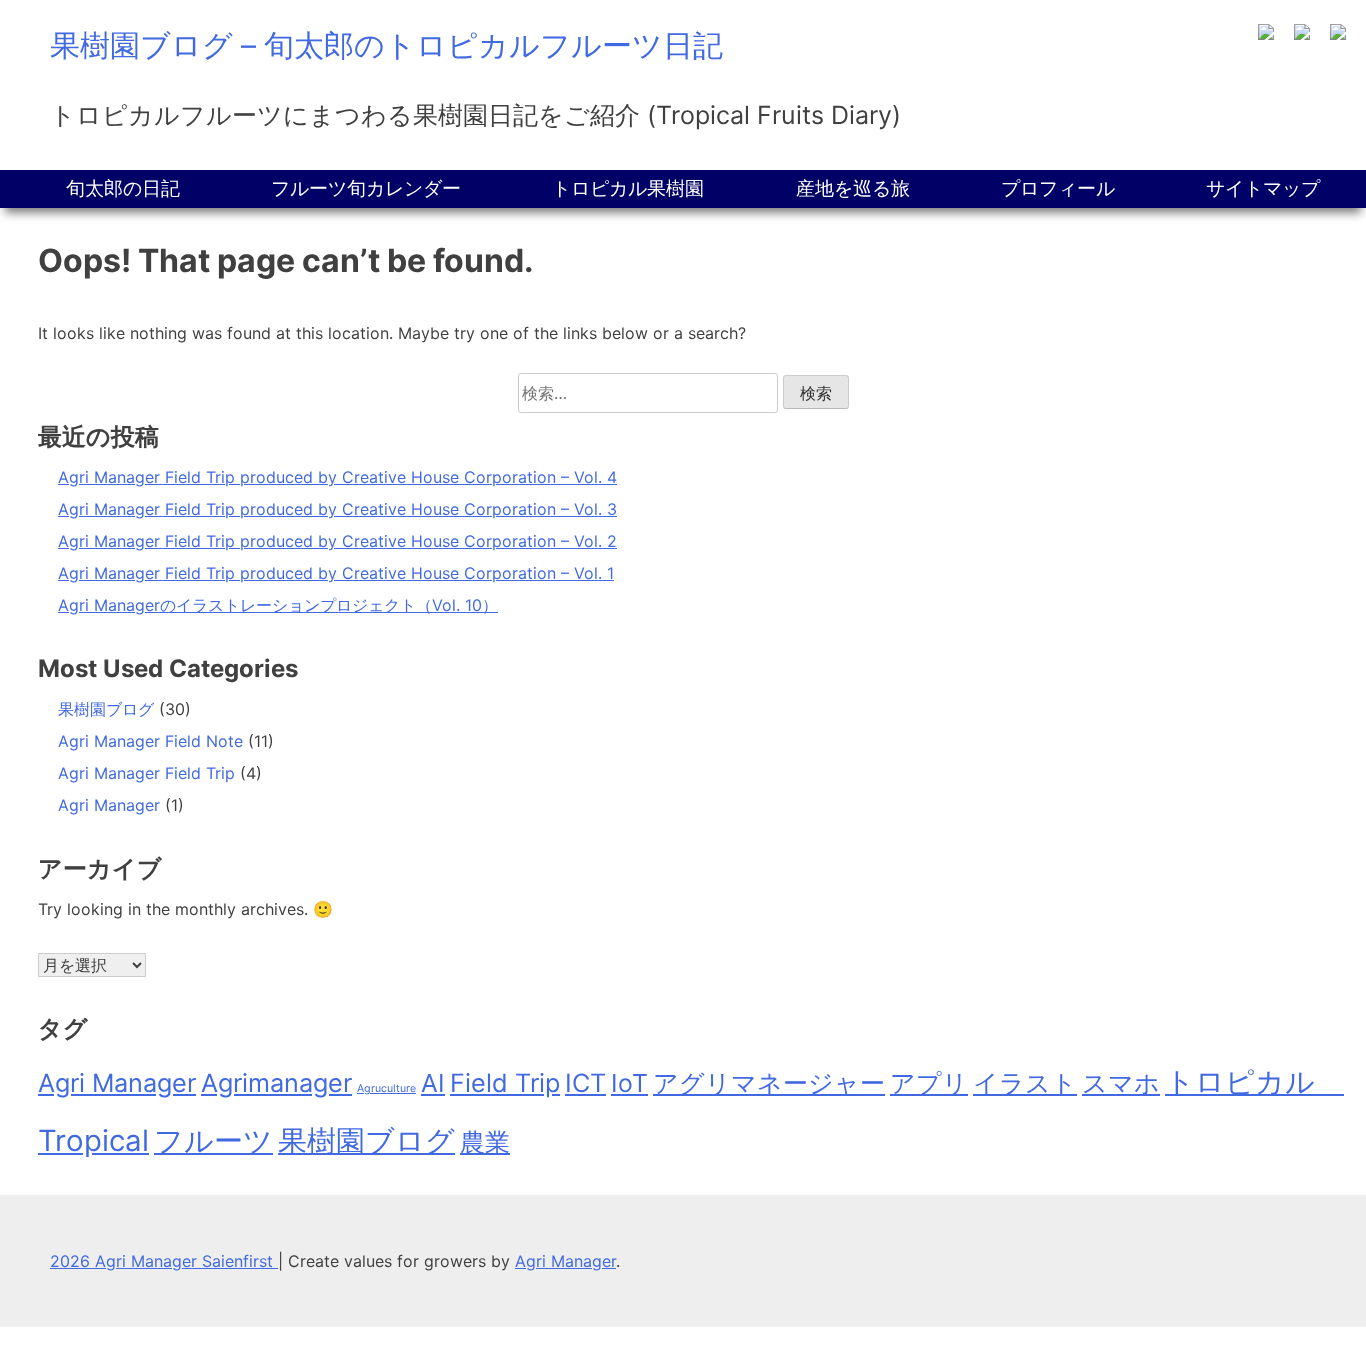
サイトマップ (1263, 188)
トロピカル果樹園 (628, 188)
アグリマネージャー (769, 1083)
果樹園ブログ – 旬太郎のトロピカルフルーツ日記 (386, 45)
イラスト (1025, 1083)
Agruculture (386, 1088)
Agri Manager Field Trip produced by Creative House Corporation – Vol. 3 (337, 509)
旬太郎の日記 (123, 188)
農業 (485, 1142)
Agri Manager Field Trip (146, 773)
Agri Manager (109, 805)
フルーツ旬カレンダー (366, 188)
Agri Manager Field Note (150, 741)
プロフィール (1058, 188)
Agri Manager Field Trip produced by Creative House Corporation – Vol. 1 (336, 573)
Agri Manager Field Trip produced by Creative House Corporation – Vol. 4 (337, 477)
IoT (629, 1083)
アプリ (929, 1083)
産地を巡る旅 (853, 188)
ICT (585, 1083)
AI (433, 1083)
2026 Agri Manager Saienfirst (164, 1261)
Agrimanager (276, 1083)
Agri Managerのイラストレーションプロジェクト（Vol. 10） (278, 605)
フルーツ (213, 1140)
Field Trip (505, 1083)
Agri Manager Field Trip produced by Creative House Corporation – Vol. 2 (337, 541)
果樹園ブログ (106, 709)
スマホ (1121, 1083)
